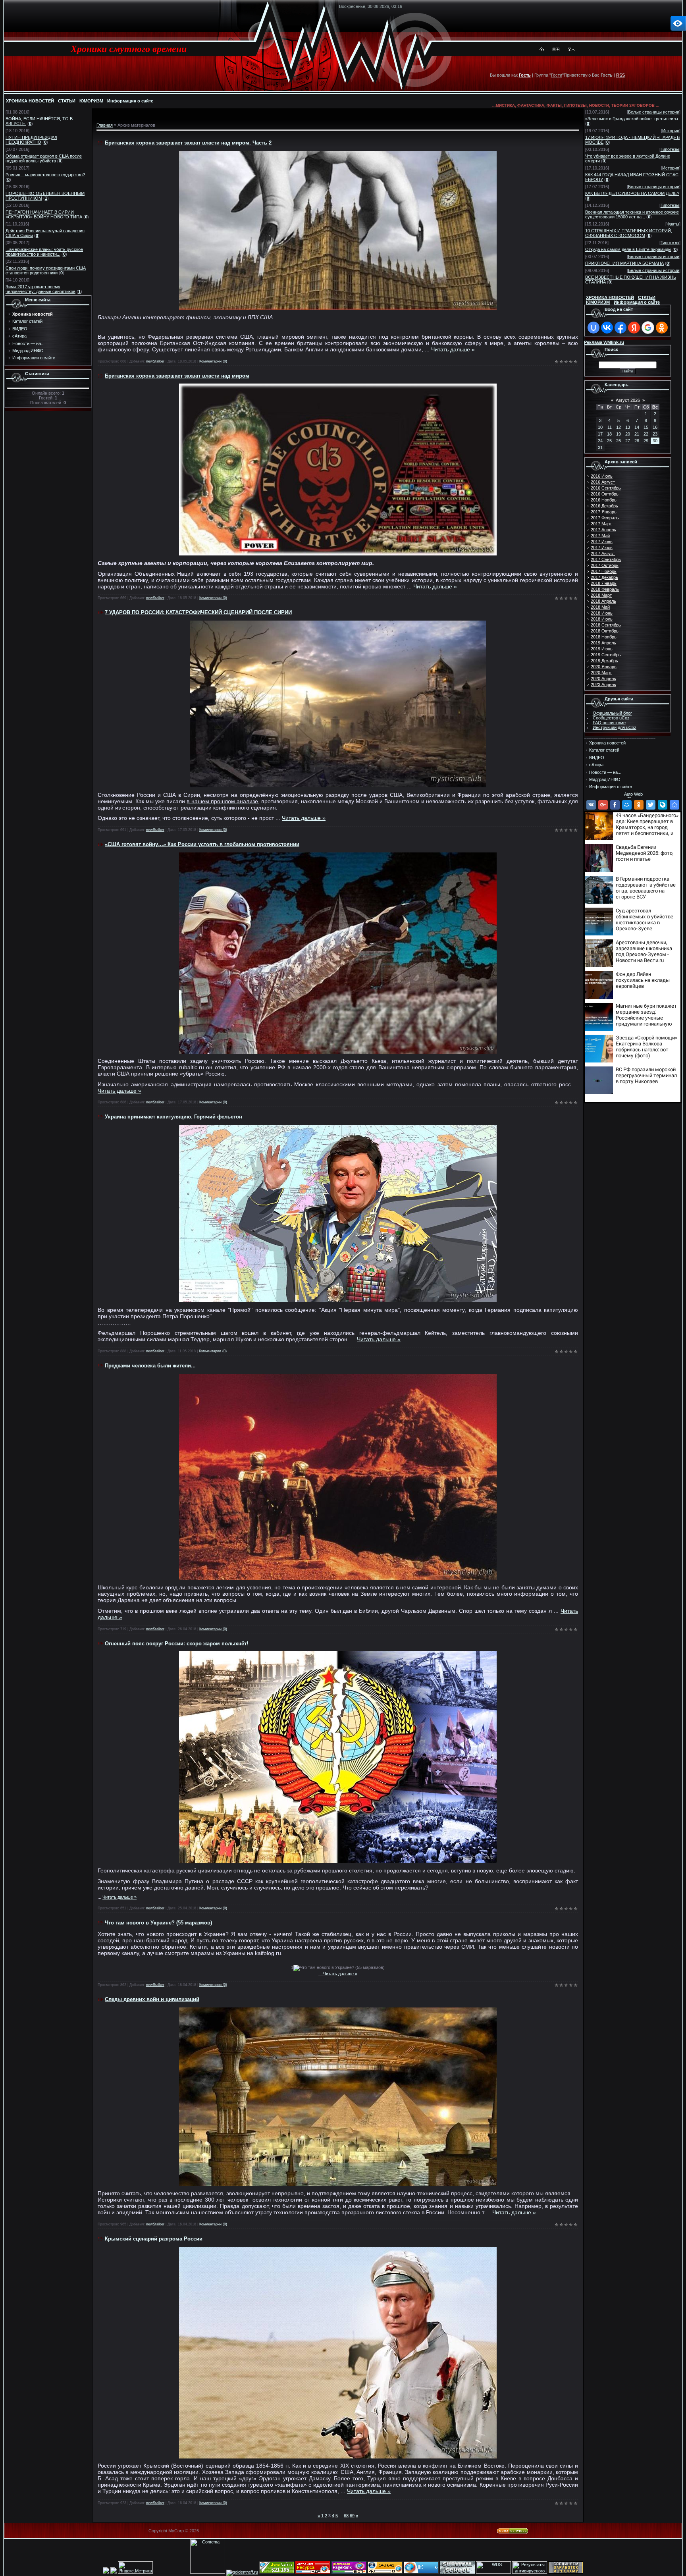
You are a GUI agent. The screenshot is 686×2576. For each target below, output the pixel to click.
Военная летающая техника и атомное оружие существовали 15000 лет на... (632, 214)
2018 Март (601, 595)
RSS (620, 75)
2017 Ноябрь (604, 571)
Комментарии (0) (213, 361)
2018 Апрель (603, 601)
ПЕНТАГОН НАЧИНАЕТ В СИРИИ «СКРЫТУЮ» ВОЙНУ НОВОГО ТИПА (44, 214)
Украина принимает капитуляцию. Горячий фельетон (173, 1117)
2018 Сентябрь (606, 625)
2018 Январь (604, 583)
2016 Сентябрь (606, 488)
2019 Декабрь (604, 661)
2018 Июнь (602, 613)
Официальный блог (612, 713)
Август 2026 (628, 400)
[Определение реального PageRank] (349, 2572)
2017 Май (600, 536)
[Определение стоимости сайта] (277, 2572)
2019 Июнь (602, 649)
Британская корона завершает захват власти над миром (177, 376)
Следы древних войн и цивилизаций (152, 1999)
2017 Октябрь (605, 565)
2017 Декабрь (604, 577)
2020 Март (601, 673)
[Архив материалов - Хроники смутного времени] (674, 805)
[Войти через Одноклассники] (662, 328)
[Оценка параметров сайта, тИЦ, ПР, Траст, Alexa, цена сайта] (385, 2572)
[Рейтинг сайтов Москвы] (106, 2572)
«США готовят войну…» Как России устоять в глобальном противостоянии (202, 844)
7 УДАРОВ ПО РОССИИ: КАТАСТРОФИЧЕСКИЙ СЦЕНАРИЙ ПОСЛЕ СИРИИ (198, 612)
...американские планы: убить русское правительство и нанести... (44, 252)
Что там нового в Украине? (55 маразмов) (158, 1923)
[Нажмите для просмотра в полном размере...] (338, 308)
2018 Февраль (605, 589)
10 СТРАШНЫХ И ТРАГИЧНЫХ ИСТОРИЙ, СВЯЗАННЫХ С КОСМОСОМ (629, 233)
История (671, 131)
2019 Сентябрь (606, 655)
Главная (105, 125)
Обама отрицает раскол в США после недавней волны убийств (44, 158)
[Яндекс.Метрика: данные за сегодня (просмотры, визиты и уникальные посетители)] (135, 2567)
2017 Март (601, 524)
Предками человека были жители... (150, 1366)
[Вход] (573, 50)
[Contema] (208, 2572)
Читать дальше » (453, 349)
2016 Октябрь (605, 494)
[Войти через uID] (594, 328)
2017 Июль (602, 548)
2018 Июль (602, 619)
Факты (673, 224)
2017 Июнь (602, 542)
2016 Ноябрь (604, 500)
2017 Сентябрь (606, 559)
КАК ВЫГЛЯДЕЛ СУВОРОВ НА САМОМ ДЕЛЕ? (632, 193)
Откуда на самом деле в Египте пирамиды (628, 249)
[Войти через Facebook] (620, 328)
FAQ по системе (609, 723)
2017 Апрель (603, 530)
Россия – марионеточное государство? (45, 175)
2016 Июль (602, 476)
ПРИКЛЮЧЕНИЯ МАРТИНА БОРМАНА (624, 263)
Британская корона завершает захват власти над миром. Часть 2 (188, 143)
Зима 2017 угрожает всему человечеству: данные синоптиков (40, 289)
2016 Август (603, 482)
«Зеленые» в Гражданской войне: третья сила (632, 119)
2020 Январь (604, 667)
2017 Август (603, 553)
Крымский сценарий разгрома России (154, 2239)
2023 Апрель (603, 684)
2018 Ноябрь (604, 637)
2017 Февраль (605, 518)
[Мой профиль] (554, 50)
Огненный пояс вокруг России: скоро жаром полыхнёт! (176, 1644)
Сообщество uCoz (611, 718)
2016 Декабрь (604, 506)
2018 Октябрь (605, 631)
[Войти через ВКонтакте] (607, 328)
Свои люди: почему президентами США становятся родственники (46, 270)
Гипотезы (670, 149)
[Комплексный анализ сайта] (421, 2572)
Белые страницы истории (654, 112)
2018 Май (600, 607)
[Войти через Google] (648, 328)
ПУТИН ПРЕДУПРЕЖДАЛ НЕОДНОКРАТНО (31, 140)
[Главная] (542, 50)
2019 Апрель (603, 643)
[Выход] (569, 50)
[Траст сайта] (313, 2572)
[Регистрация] (558, 50)
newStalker (155, 361)
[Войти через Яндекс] (634, 328)
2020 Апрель (603, 679)
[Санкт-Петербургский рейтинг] (114, 2572)
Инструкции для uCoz (615, 727)
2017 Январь (604, 512)
